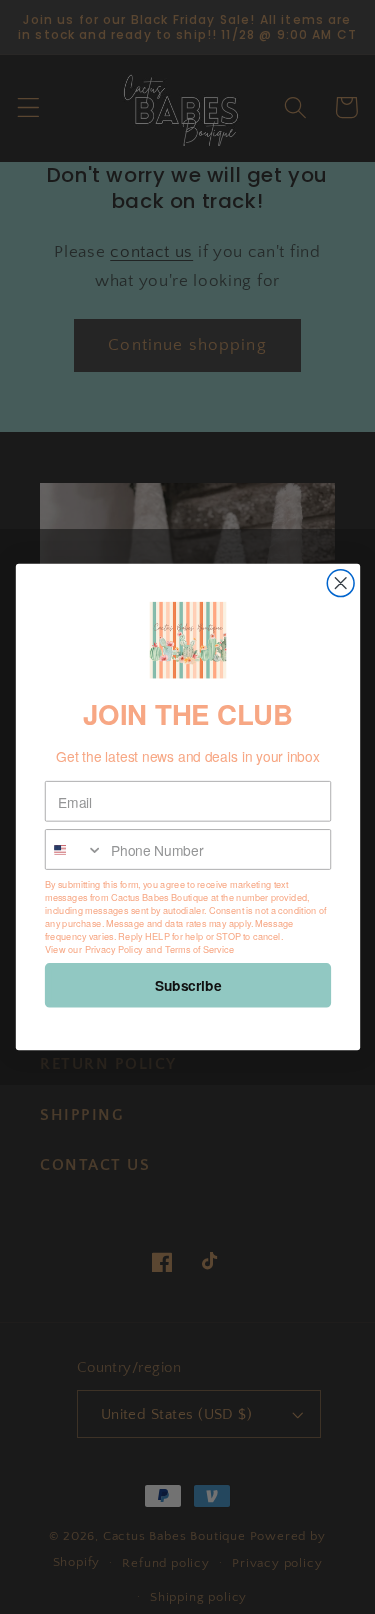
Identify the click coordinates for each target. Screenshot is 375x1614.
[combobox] (73, 849)
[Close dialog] (340, 583)
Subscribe (187, 985)
